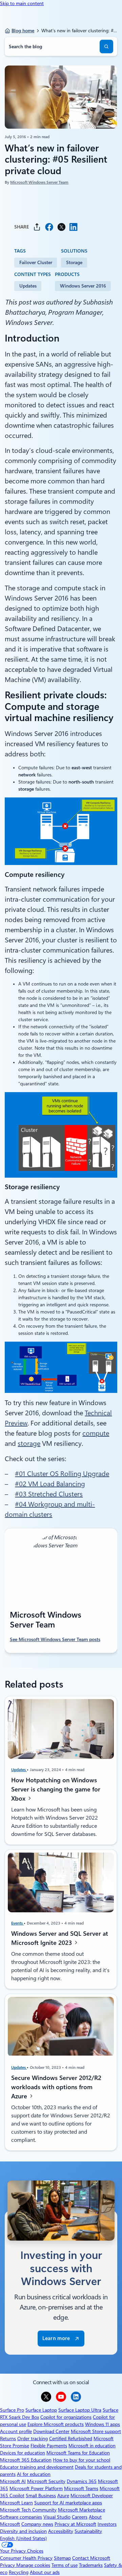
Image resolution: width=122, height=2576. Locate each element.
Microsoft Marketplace (82, 2510)
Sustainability (88, 2531)
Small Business (41, 2496)
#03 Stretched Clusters (49, 1494)
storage (29, 1443)
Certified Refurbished (71, 2439)
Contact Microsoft (91, 2558)
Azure (63, 2496)
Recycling (19, 2572)
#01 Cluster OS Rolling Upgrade (62, 1474)
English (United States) (23, 2538)
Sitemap (62, 2558)
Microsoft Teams (81, 2488)
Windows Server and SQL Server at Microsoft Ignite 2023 (60, 1938)
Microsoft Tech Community (28, 2510)
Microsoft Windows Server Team (39, 182)
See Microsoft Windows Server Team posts (55, 1639)
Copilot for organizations (66, 2417)
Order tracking (33, 2439)
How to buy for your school (82, 2460)
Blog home (23, 31)
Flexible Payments (49, 2446)
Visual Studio (57, 2517)
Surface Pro (12, 2410)
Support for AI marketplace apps (68, 2503)
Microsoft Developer (92, 2496)
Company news (37, 2524)
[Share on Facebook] (49, 227)
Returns (8, 2439)
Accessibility (61, 2531)
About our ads (45, 2572)
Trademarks (91, 2565)
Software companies (21, 2517)
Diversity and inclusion (23, 2531)
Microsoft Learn (16, 2503)
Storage (74, 262)
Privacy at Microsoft (75, 2524)
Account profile (16, 2431)
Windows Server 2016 (83, 286)
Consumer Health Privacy (26, 2558)
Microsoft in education (92, 2446)
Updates (28, 286)
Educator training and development (37, 2467)
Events (17, 1923)
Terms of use (65, 2565)
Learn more (56, 2338)
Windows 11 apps (103, 2424)
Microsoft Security (46, 2481)
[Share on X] (61, 227)
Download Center (51, 2431)
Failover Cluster (36, 262)
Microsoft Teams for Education (78, 2453)
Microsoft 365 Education (26, 2460)
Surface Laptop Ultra (80, 2410)
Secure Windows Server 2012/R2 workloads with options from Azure (56, 2087)
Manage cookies (33, 2565)
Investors (107, 2524)
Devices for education (23, 2453)
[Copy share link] (37, 227)
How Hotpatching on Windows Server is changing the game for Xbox (56, 1789)
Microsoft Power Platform (36, 2488)
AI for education (34, 2474)
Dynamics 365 (82, 2481)
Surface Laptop (41, 2410)
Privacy (8, 2565)
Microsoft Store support (96, 2431)
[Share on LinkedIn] (74, 227)
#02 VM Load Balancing (50, 1484)
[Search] (106, 47)
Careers (80, 2517)
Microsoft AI (13, 2481)
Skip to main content (22, 3)
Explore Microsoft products (56, 2424)
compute (96, 1433)
